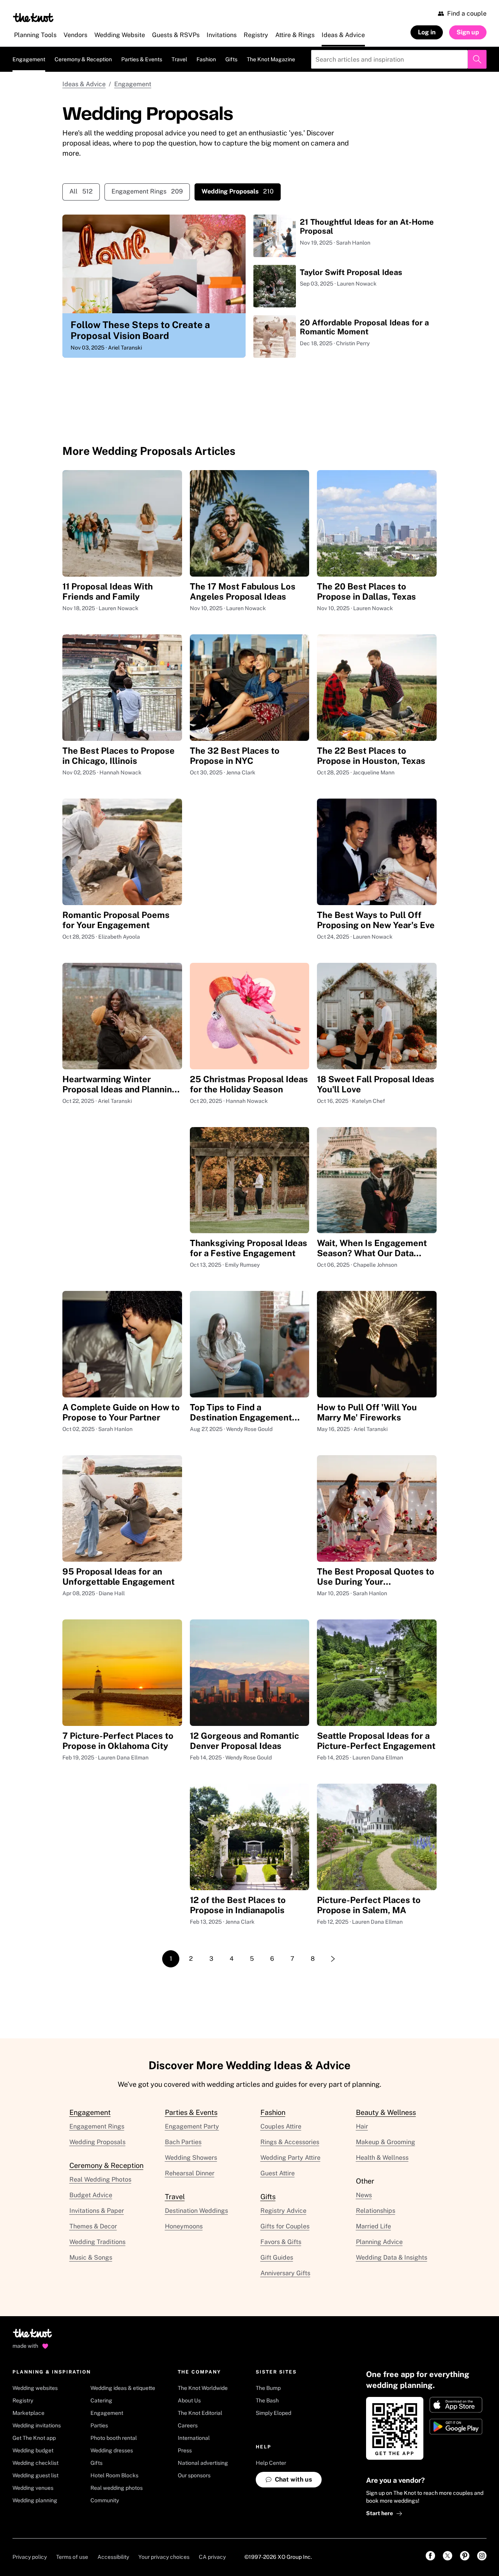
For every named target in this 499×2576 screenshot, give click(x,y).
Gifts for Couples (285, 2226)
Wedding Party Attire (290, 2158)
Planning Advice (379, 2242)
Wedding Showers (191, 2158)
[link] (430, 2556)
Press (185, 2450)
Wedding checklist (35, 2463)
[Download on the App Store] (456, 2405)
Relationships (376, 2211)
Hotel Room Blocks (114, 2475)
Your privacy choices (164, 2557)
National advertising (203, 2463)
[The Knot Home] (33, 18)
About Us (189, 2400)
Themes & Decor (93, 2226)
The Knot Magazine (271, 59)
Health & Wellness (382, 2158)
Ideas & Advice (84, 84)
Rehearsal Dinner (190, 2173)
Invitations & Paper (97, 2211)
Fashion (206, 59)
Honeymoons (184, 2226)
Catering (101, 2400)
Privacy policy (30, 2557)
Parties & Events (142, 59)
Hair (362, 2126)
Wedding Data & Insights (392, 2257)
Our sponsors (194, 2475)
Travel (179, 59)
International (194, 2438)
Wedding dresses (112, 2450)
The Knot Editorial (200, 2413)
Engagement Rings (147, 191)
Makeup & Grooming (386, 2142)
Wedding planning (35, 2500)
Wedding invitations (37, 2425)
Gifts (231, 59)
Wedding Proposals (97, 2142)
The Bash (267, 2400)
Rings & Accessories (290, 2142)
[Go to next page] (333, 1959)
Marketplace (28, 2413)
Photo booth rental (114, 2438)
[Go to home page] (33, 2336)
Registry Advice (283, 2211)
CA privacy (212, 2557)
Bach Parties (183, 2142)
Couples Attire (281, 2126)
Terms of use (72, 2557)
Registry (23, 2400)
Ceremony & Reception (83, 59)
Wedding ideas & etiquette (123, 2388)
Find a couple (467, 13)
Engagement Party (192, 2126)
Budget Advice (91, 2195)
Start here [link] (380, 2513)
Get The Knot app (34, 2438)
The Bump (268, 2388)
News (364, 2195)
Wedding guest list (35, 2475)
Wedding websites (35, 2388)
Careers (188, 2425)
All (81, 191)
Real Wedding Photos (100, 2179)
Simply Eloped (273, 2413)
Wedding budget (33, 2450)
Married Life (373, 2226)
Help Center (271, 2463)
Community (105, 2500)
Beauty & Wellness (386, 2112)
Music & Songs (91, 2257)
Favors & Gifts (281, 2242)
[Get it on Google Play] (456, 2427)
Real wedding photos (117, 2488)
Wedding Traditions (97, 2242)
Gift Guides (277, 2257)
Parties (99, 2425)
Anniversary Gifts (285, 2273)
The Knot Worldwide (203, 2388)
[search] (477, 59)
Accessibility (113, 2557)
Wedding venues (33, 2488)
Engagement (29, 59)
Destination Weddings (196, 2211)
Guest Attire (278, 2173)
